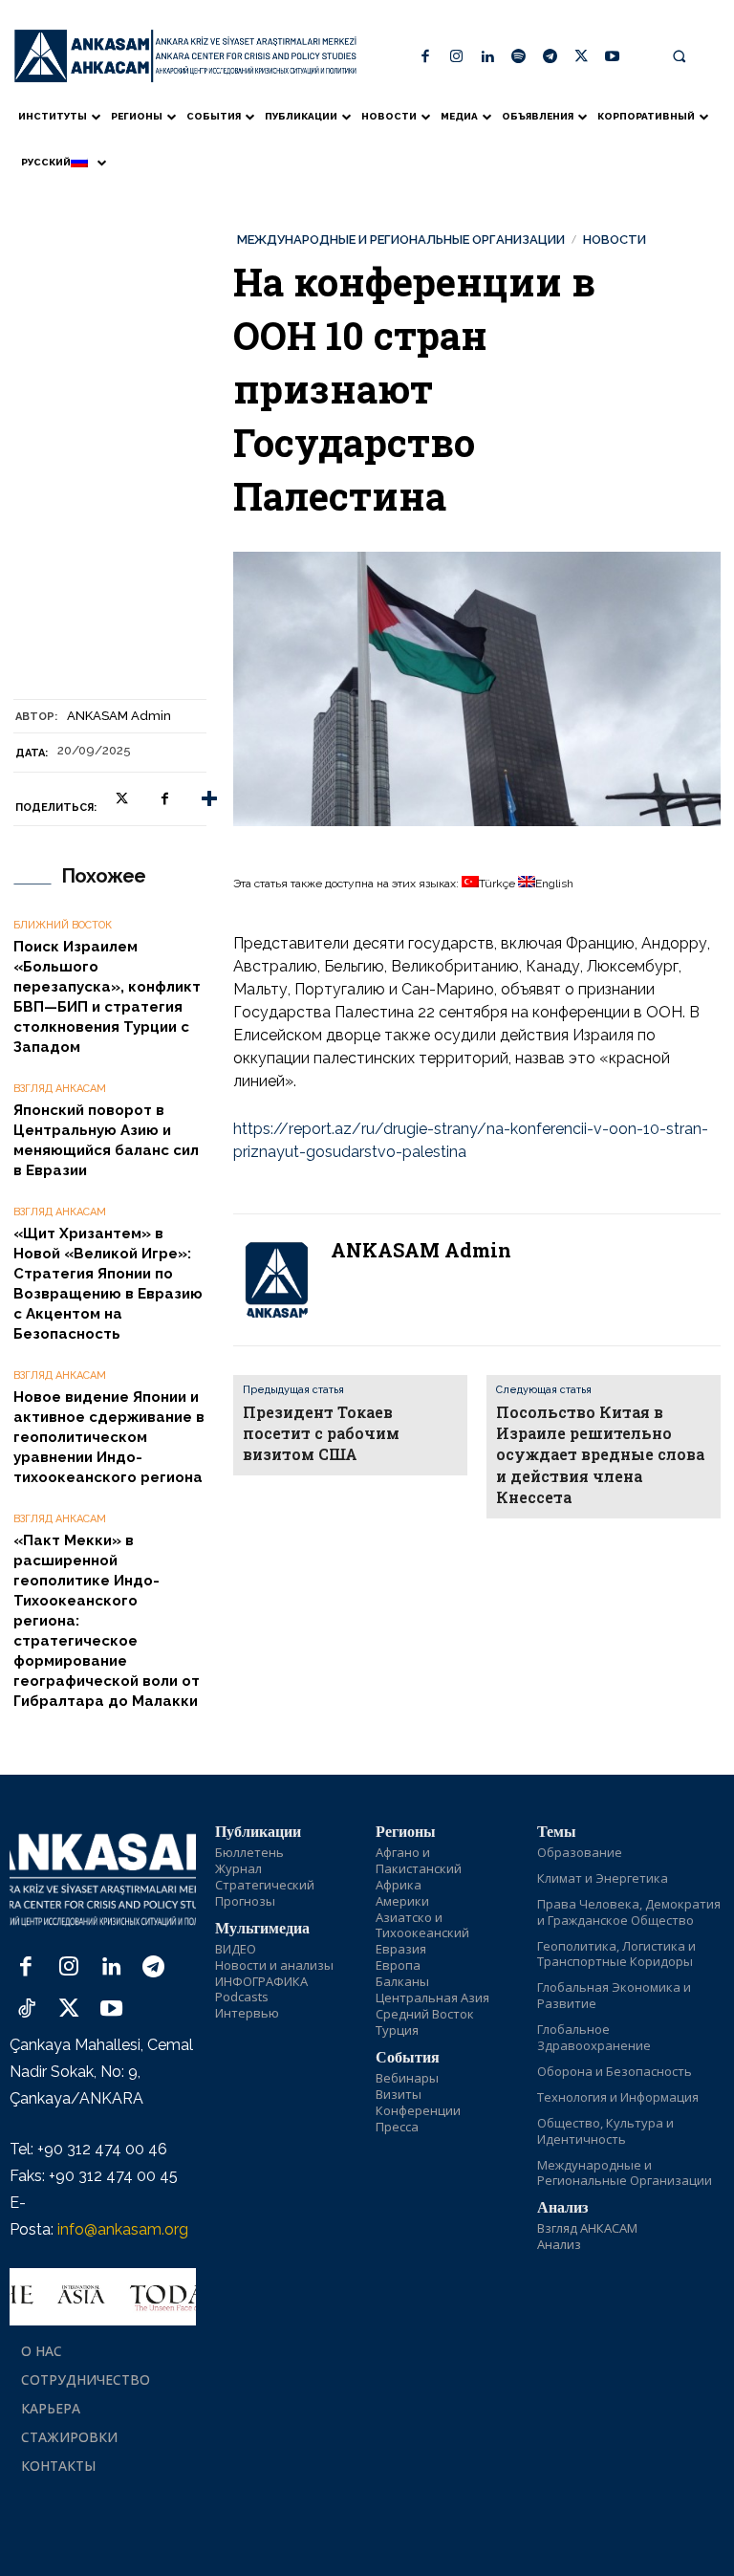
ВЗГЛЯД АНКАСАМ (60, 1089)
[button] (680, 56)
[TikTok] (26, 2010)
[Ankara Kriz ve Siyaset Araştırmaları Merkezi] (185, 56)
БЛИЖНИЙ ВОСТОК (63, 925)
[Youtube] (612, 58)
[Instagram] (457, 58)
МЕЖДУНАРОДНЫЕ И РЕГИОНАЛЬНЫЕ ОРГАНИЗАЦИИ (401, 240)
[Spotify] (519, 58)
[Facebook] (426, 58)
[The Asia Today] (103, 2297)
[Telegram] (550, 58)
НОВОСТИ (615, 240)
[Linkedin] (488, 58)
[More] (209, 799)
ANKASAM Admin (119, 716)
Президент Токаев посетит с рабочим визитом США (321, 1433)
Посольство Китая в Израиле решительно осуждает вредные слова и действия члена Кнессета (600, 1455)
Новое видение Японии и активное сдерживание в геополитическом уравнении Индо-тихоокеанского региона (109, 1437)
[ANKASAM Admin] (276, 1280)
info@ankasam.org (123, 2229)
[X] (582, 58)
